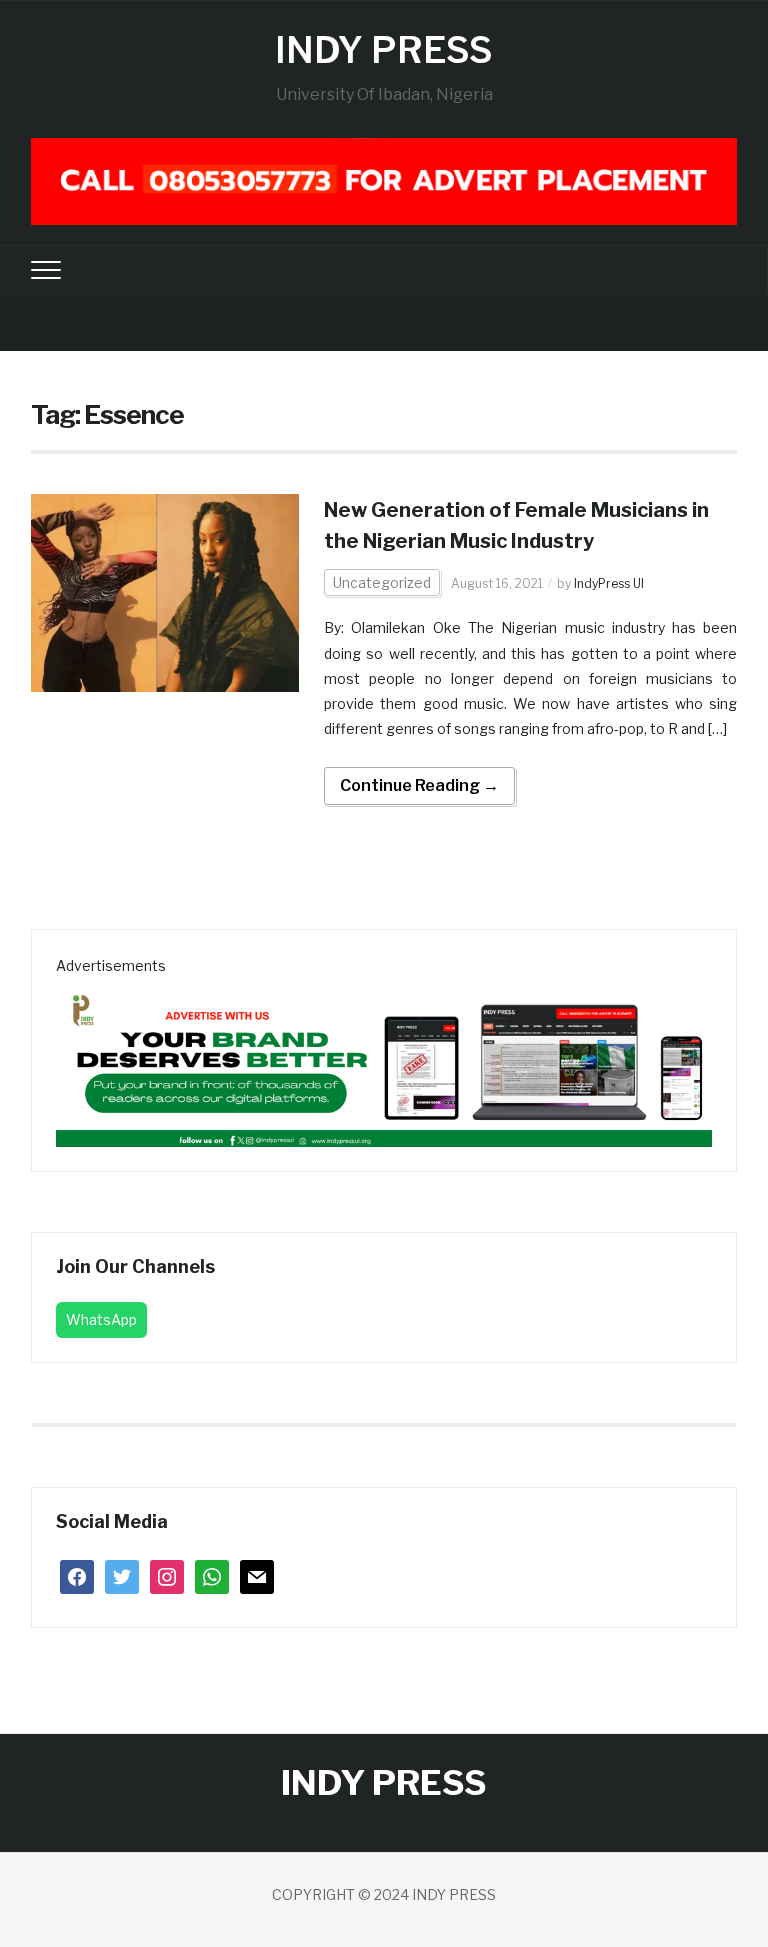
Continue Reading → (419, 785)
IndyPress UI (609, 583)
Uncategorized (382, 582)
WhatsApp (101, 1319)
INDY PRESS (384, 50)
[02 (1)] (384, 1060)
